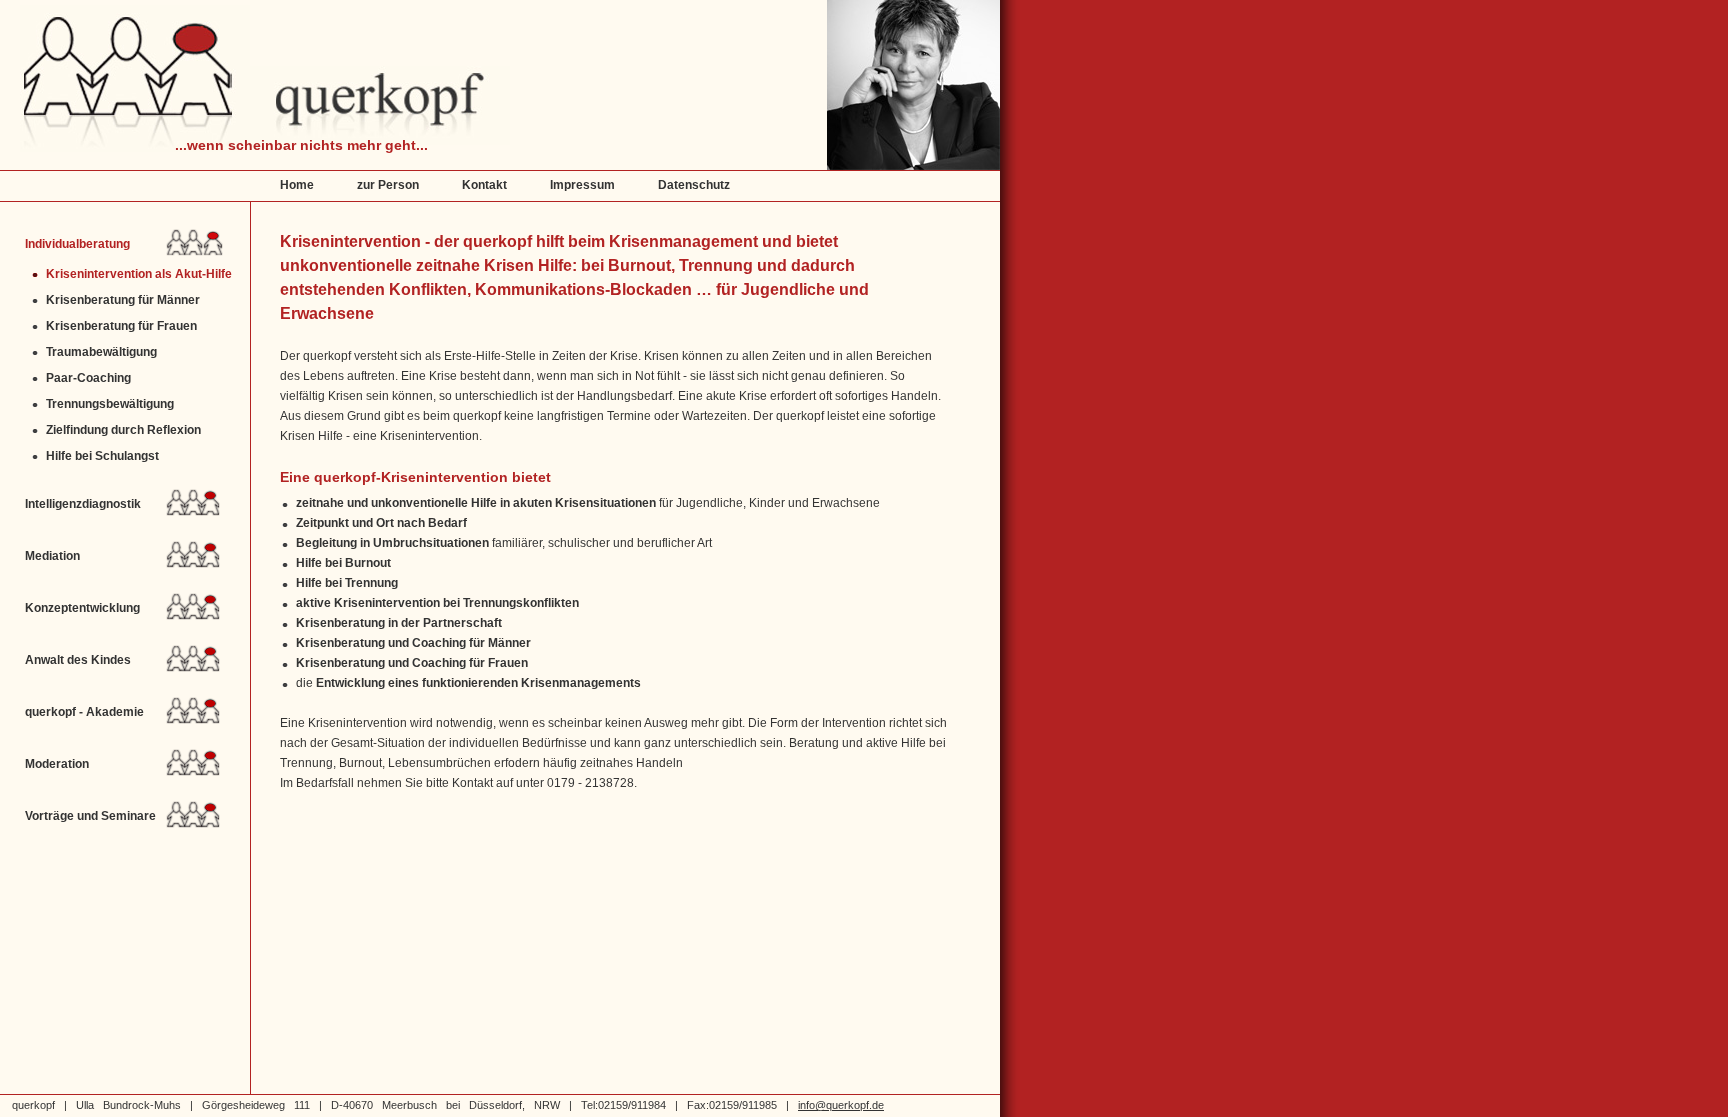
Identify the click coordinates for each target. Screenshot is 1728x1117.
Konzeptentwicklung (82, 608)
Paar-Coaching (88, 377)
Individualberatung (77, 244)
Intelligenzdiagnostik (83, 504)
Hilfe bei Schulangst (102, 455)
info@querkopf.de (841, 1105)
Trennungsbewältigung (110, 403)
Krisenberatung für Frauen (121, 325)
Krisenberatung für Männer (123, 299)
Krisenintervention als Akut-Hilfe (139, 273)
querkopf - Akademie (84, 712)
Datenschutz (694, 185)
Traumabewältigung (101, 351)
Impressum (582, 185)
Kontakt (484, 185)
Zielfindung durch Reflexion (123, 429)
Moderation (57, 764)
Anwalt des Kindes (78, 660)
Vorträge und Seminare (90, 816)
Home (297, 185)
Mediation (52, 556)
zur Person (388, 185)
